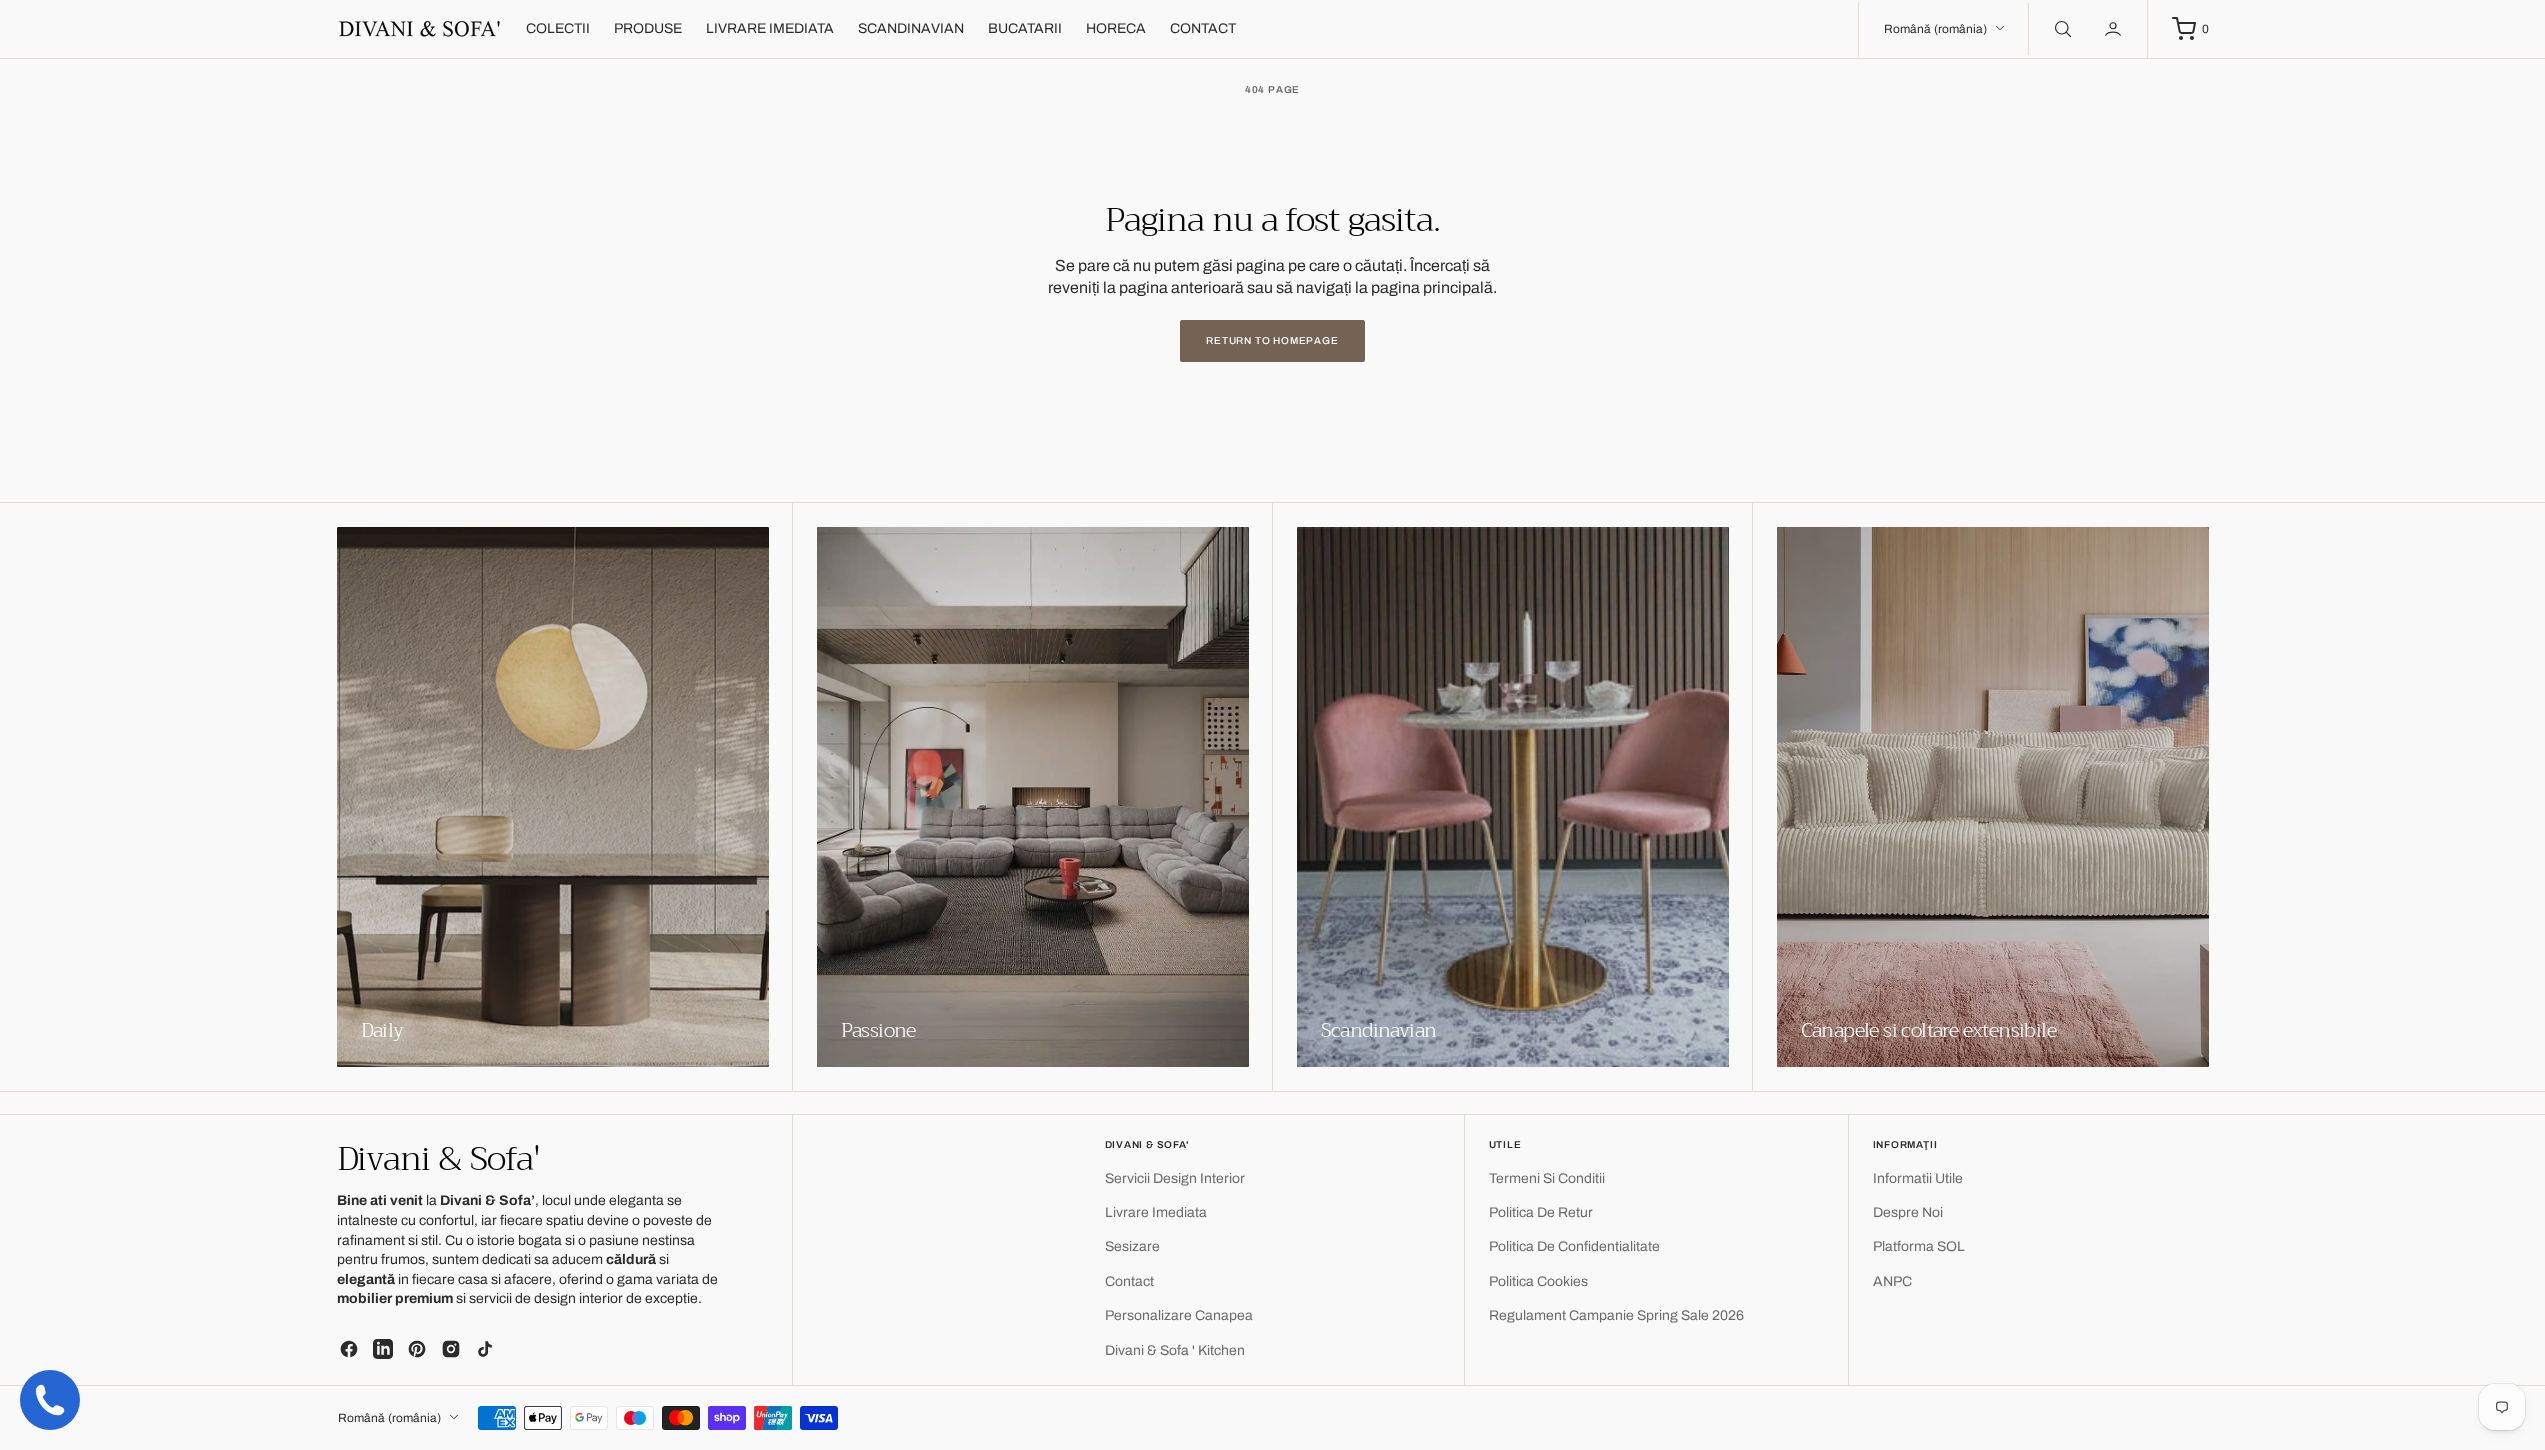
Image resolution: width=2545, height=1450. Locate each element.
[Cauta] (2061, 29)
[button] (2115, 29)
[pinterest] (417, 1349)
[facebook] (349, 1349)
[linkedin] (383, 1349)
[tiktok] (485, 1349)
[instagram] (451, 1349)
